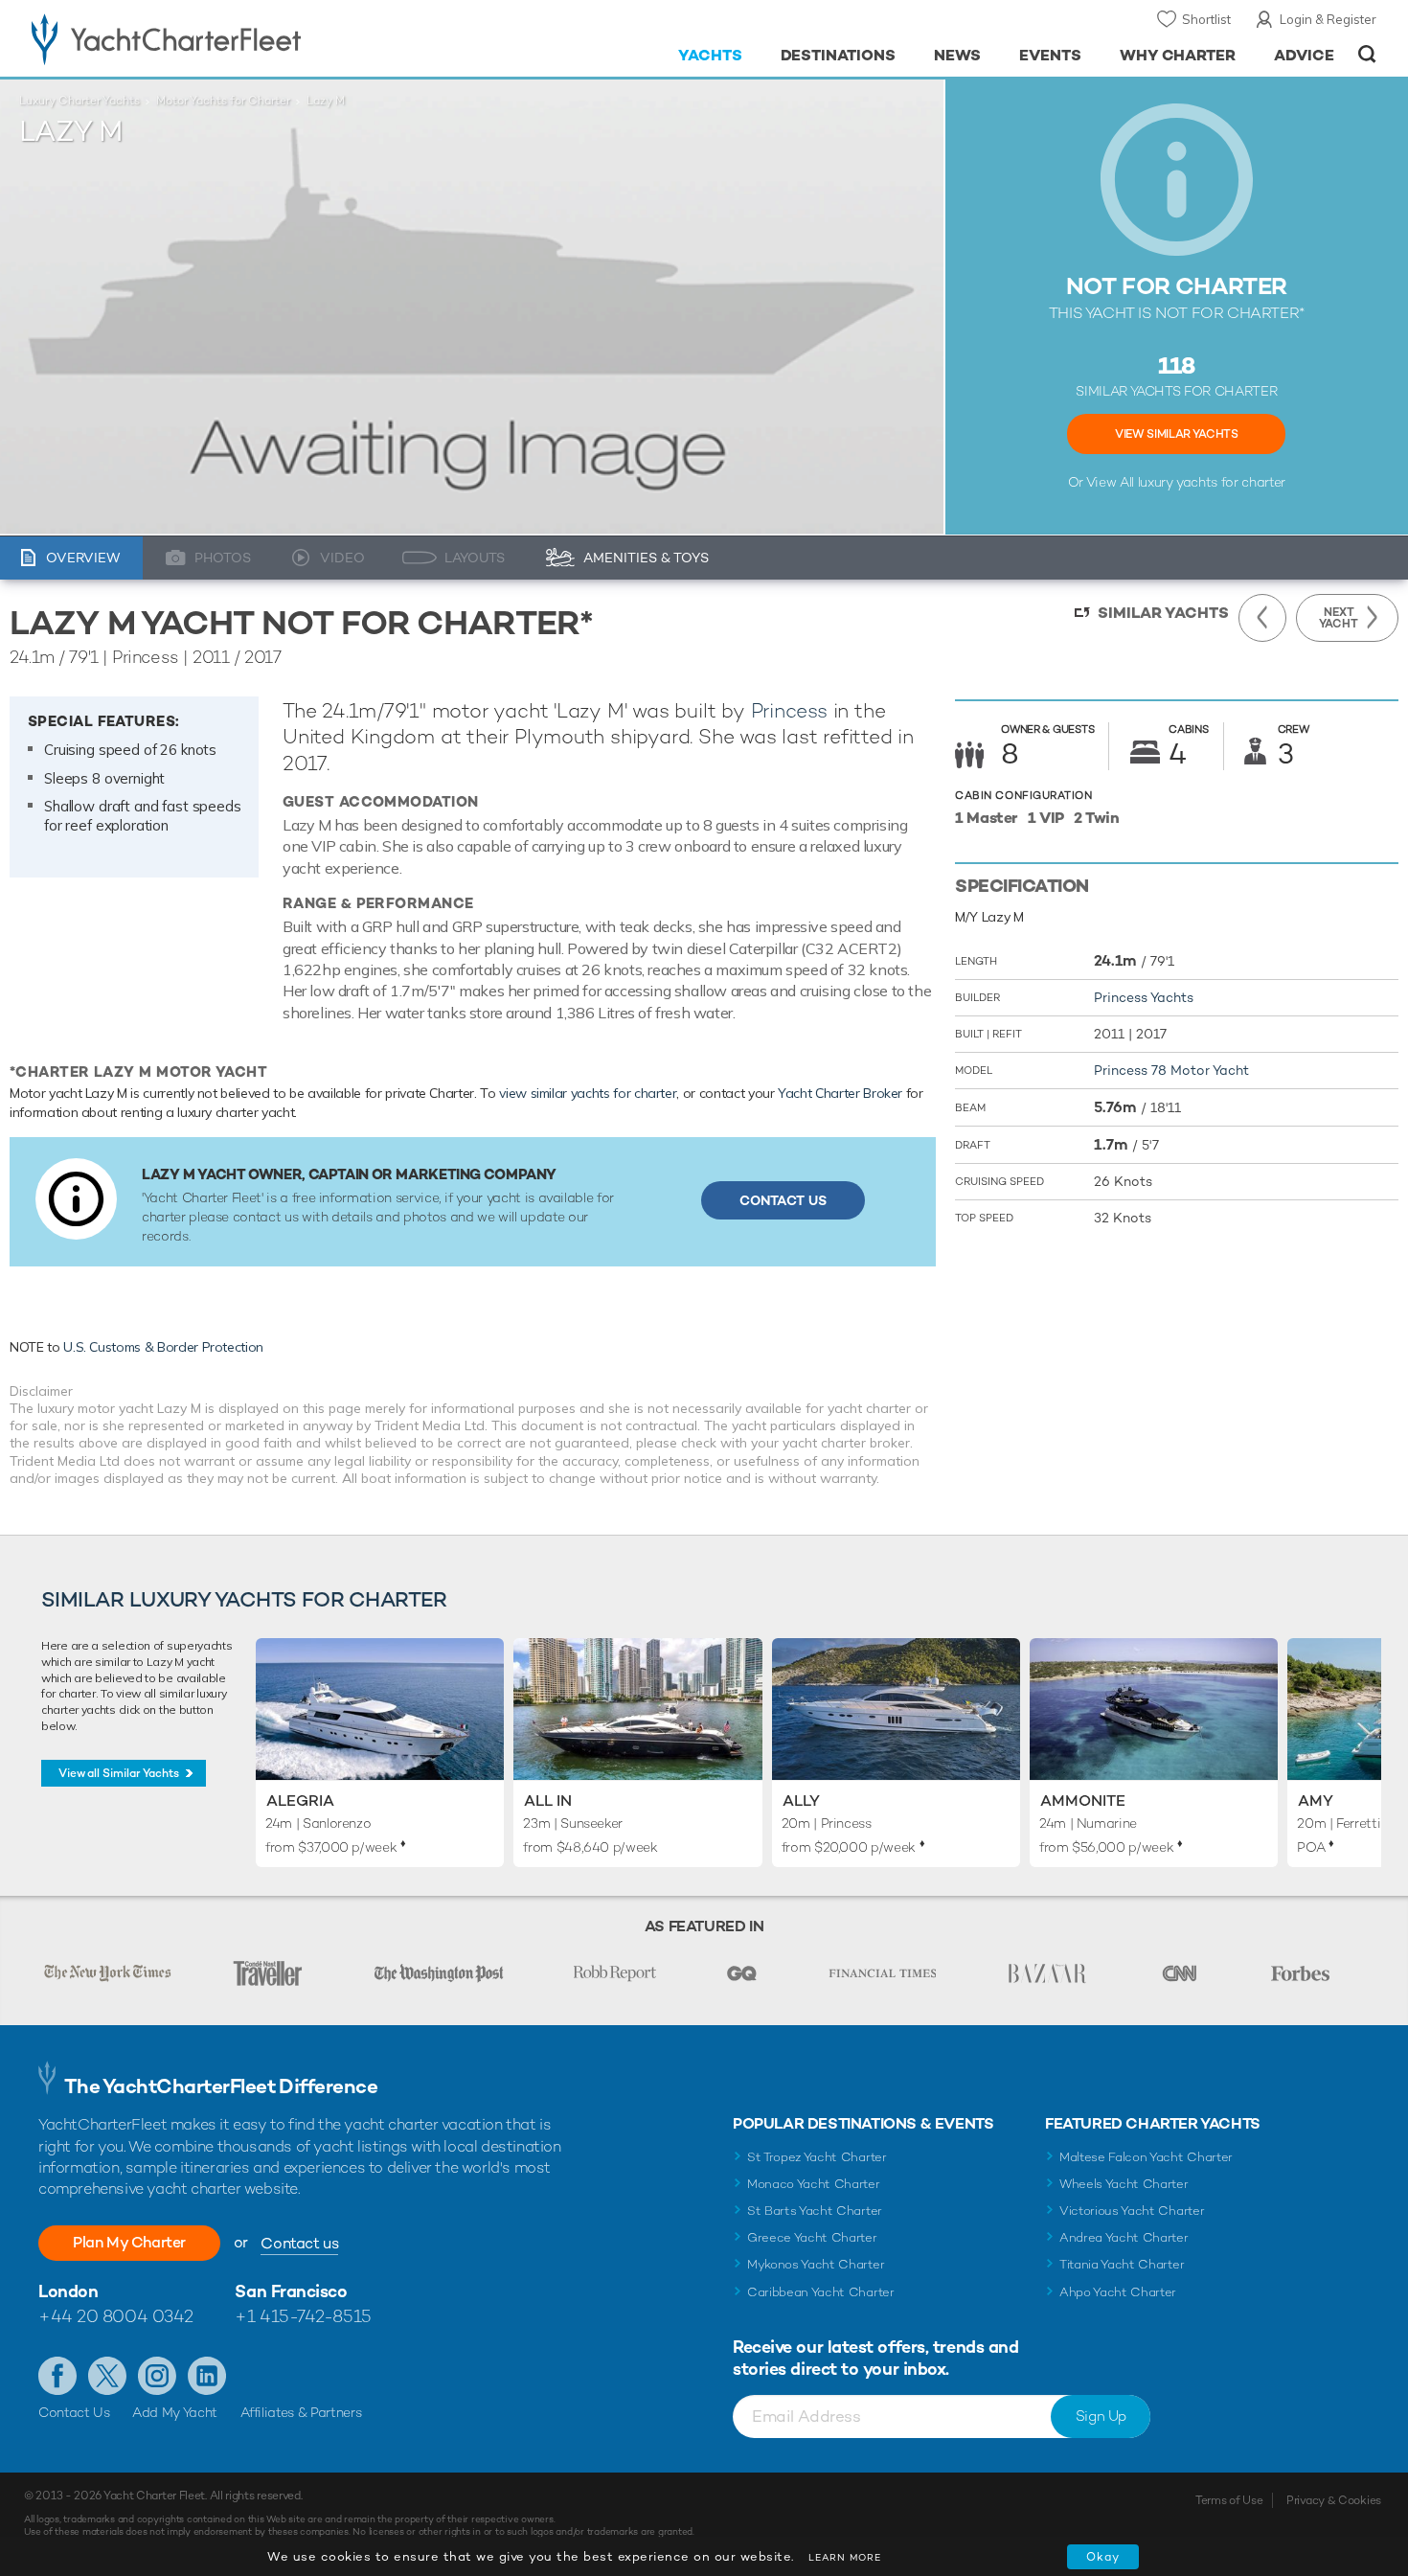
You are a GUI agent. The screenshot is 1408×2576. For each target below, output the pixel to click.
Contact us (299, 2243)
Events (1050, 55)
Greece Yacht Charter (812, 2237)
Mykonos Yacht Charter (816, 2264)
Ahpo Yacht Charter (1118, 2292)
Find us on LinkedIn (207, 2376)
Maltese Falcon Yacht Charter (1146, 2157)
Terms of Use (1229, 2500)
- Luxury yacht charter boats (227, 38)
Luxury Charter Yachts (79, 101)
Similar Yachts (1163, 613)
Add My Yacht (175, 2412)
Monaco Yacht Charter (814, 2184)
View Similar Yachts (1176, 434)
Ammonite (1083, 1801)
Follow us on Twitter (107, 2376)
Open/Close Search (1367, 54)
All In (548, 1801)
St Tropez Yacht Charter (817, 2157)
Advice (1304, 55)
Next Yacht (1339, 618)
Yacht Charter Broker (840, 1093)
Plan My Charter (129, 2242)
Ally (801, 1801)
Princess (789, 710)
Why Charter (1178, 55)
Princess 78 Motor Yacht (1171, 1070)
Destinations (839, 55)
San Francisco (291, 2291)
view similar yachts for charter (588, 1093)
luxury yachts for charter (1212, 482)
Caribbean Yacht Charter (821, 2292)
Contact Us (783, 1200)
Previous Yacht (1262, 618)
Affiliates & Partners (301, 2412)
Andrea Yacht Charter (1124, 2237)
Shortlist (1206, 19)
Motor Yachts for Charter (223, 101)
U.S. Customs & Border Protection (163, 1347)
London (68, 2291)
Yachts (710, 55)
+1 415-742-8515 (303, 2316)
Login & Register (1328, 19)
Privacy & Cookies (1334, 2500)
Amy (1316, 1801)
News (957, 55)
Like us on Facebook (57, 2376)
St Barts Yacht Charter (815, 2211)
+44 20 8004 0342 (116, 2316)
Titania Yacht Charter (1122, 2264)
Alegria (300, 1801)
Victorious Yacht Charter (1132, 2211)
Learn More (845, 2557)
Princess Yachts (1144, 997)
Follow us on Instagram (157, 2376)
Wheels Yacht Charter (1124, 2184)
